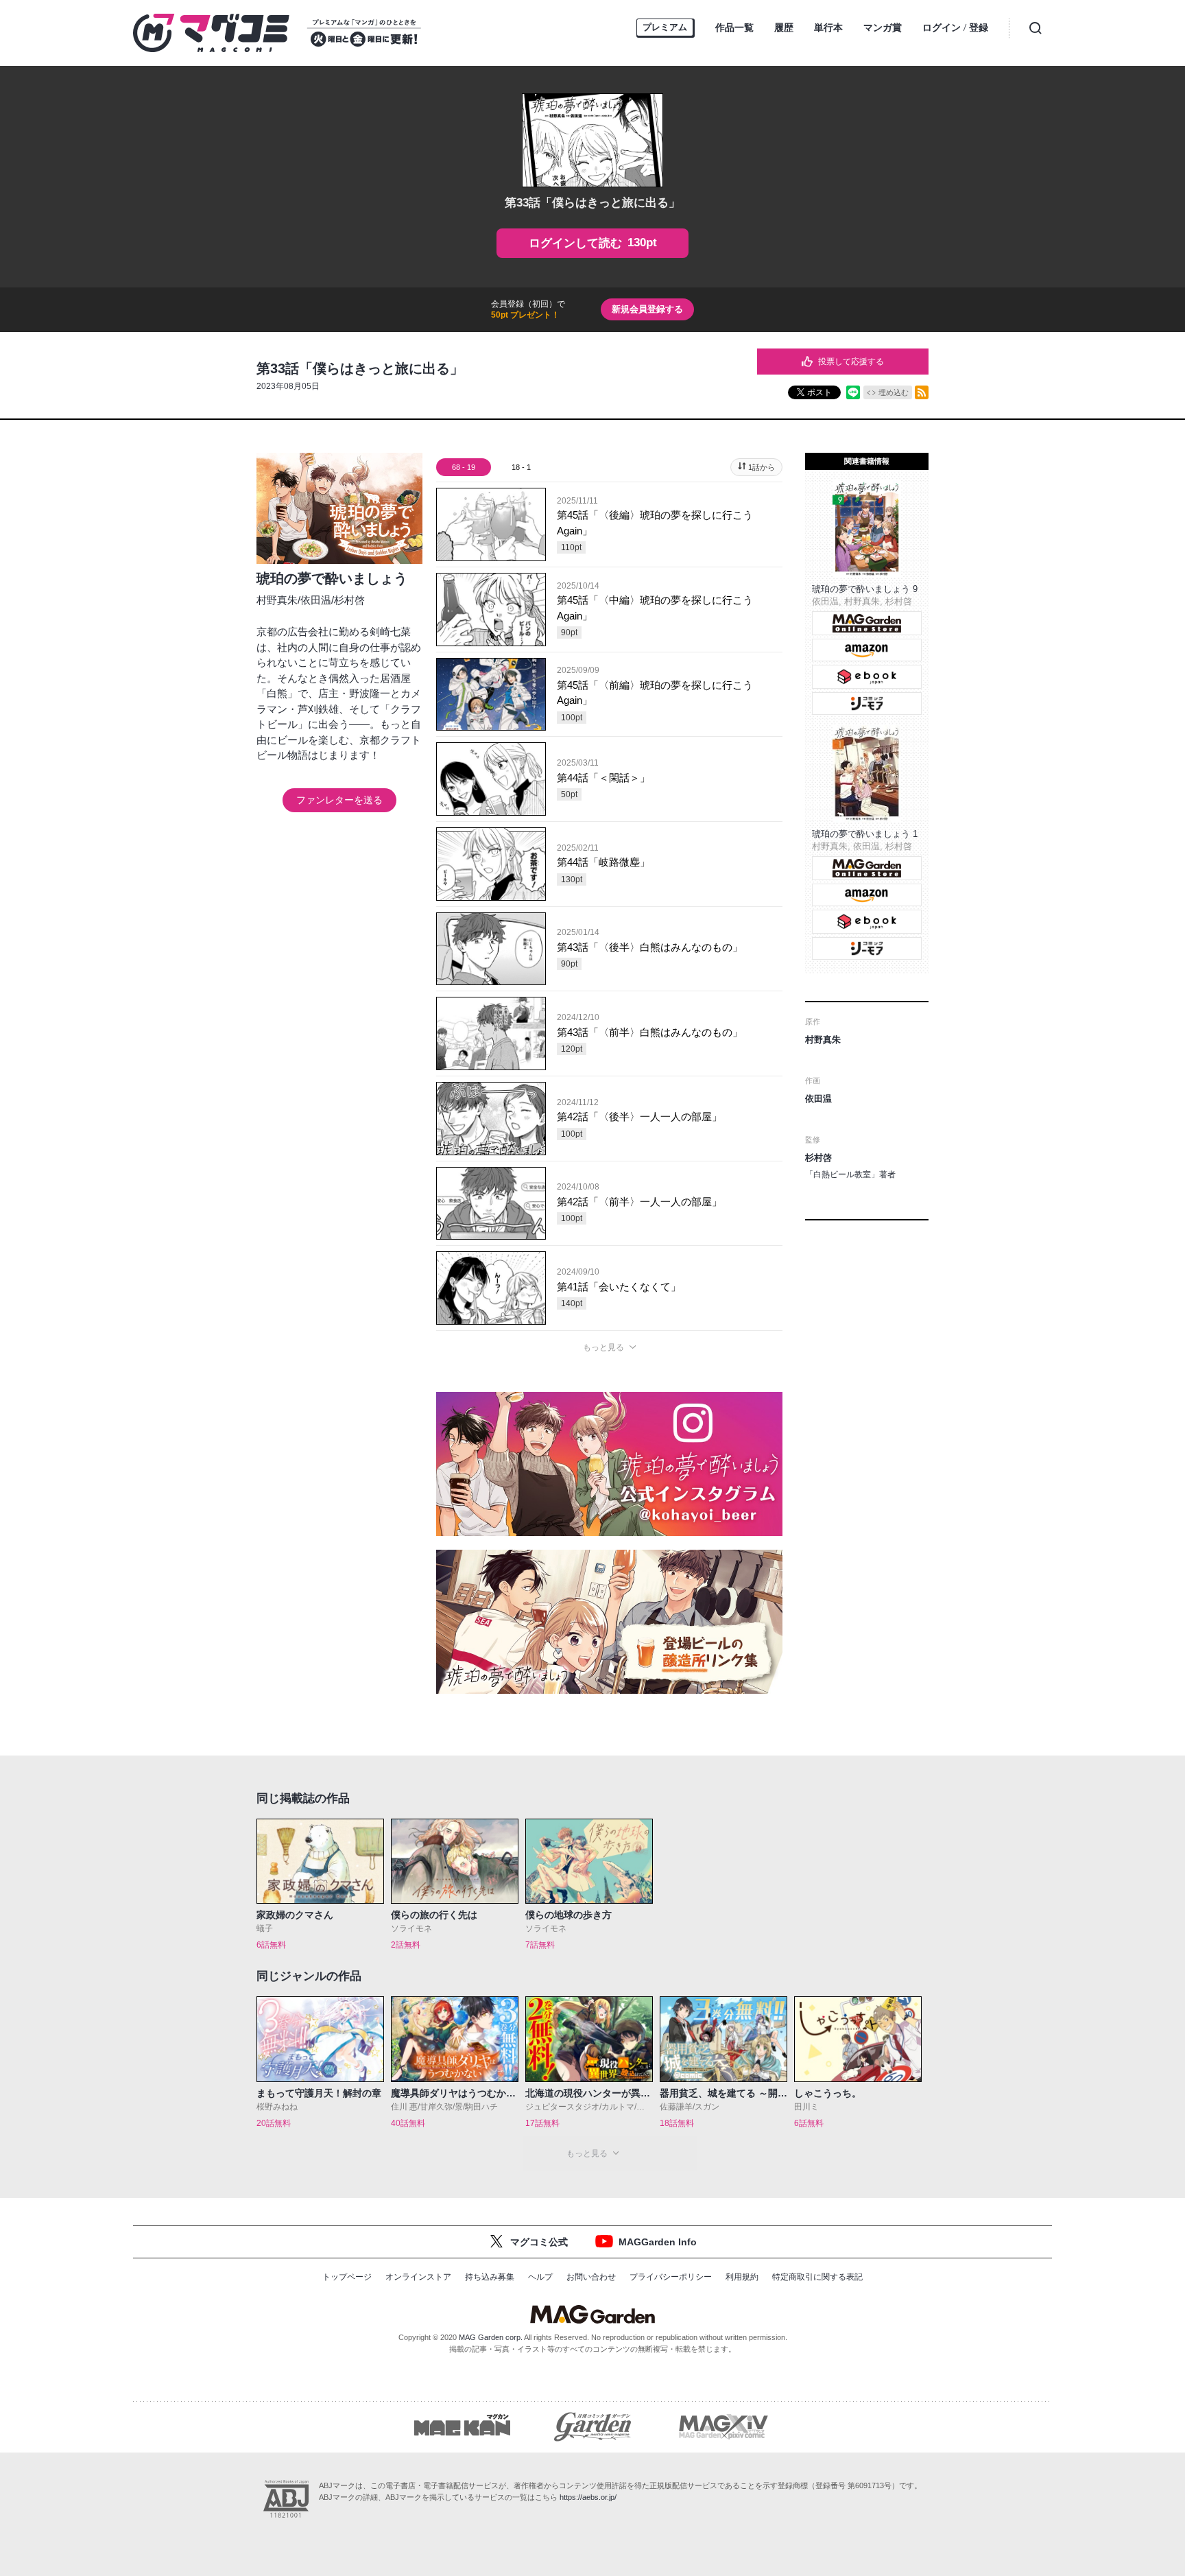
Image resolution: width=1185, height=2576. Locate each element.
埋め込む (894, 392)
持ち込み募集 (490, 2277)
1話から (762, 467)
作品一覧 (734, 27)
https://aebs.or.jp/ (588, 2497)
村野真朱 (277, 600)
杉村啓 (349, 600)
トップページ (347, 2277)
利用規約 (742, 2277)
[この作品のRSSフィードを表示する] (922, 392)
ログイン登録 (955, 28)
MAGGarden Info (658, 2242)
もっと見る (603, 1347)
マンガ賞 (883, 27)
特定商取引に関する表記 (817, 2277)
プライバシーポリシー (671, 2277)
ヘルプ (540, 2277)
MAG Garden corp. (491, 2337)
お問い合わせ (591, 2277)
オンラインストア (418, 2277)
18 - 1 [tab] (521, 467)
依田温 (316, 600)
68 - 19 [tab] (464, 467)
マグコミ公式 (539, 2242)
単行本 (828, 27)
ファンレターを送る (339, 800)
